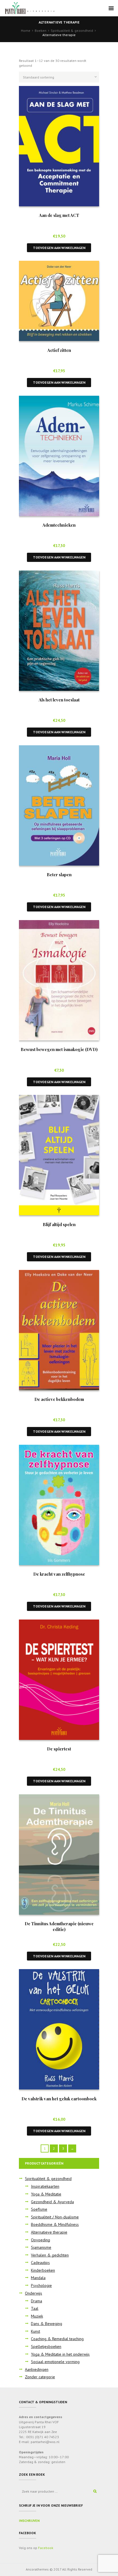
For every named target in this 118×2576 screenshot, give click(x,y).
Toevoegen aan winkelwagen (59, 248)
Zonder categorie (40, 2377)
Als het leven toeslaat (59, 700)
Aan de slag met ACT (59, 215)
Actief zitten (59, 350)
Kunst (36, 2331)
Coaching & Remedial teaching (57, 2339)
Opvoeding (41, 2240)
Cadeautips (40, 2263)
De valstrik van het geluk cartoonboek (59, 2099)
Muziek (37, 2316)
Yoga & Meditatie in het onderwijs (60, 2354)
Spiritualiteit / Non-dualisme (55, 2217)
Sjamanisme (41, 2247)
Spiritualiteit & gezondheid (72, 31)
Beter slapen (59, 875)
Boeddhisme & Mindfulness (55, 2224)
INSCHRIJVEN (29, 2521)
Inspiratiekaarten (45, 2186)
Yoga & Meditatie (46, 2194)
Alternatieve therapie (49, 2232)
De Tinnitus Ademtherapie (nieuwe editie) (59, 1926)
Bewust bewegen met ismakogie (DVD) (59, 1049)
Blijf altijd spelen (59, 1224)
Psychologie (41, 2285)
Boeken (41, 31)
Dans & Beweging (47, 2324)
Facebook (46, 2548)
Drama (37, 2301)
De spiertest (59, 1749)
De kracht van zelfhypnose (59, 1574)
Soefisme (39, 2209)
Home (26, 31)
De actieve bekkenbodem (59, 1399)
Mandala (38, 2278)
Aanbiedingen (37, 2369)
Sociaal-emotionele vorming (55, 2362)
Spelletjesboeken (46, 2346)
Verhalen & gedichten (50, 2255)
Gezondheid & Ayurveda (52, 2202)
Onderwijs (34, 2293)
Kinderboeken (43, 2270)
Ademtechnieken (59, 525)
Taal (35, 2308)
